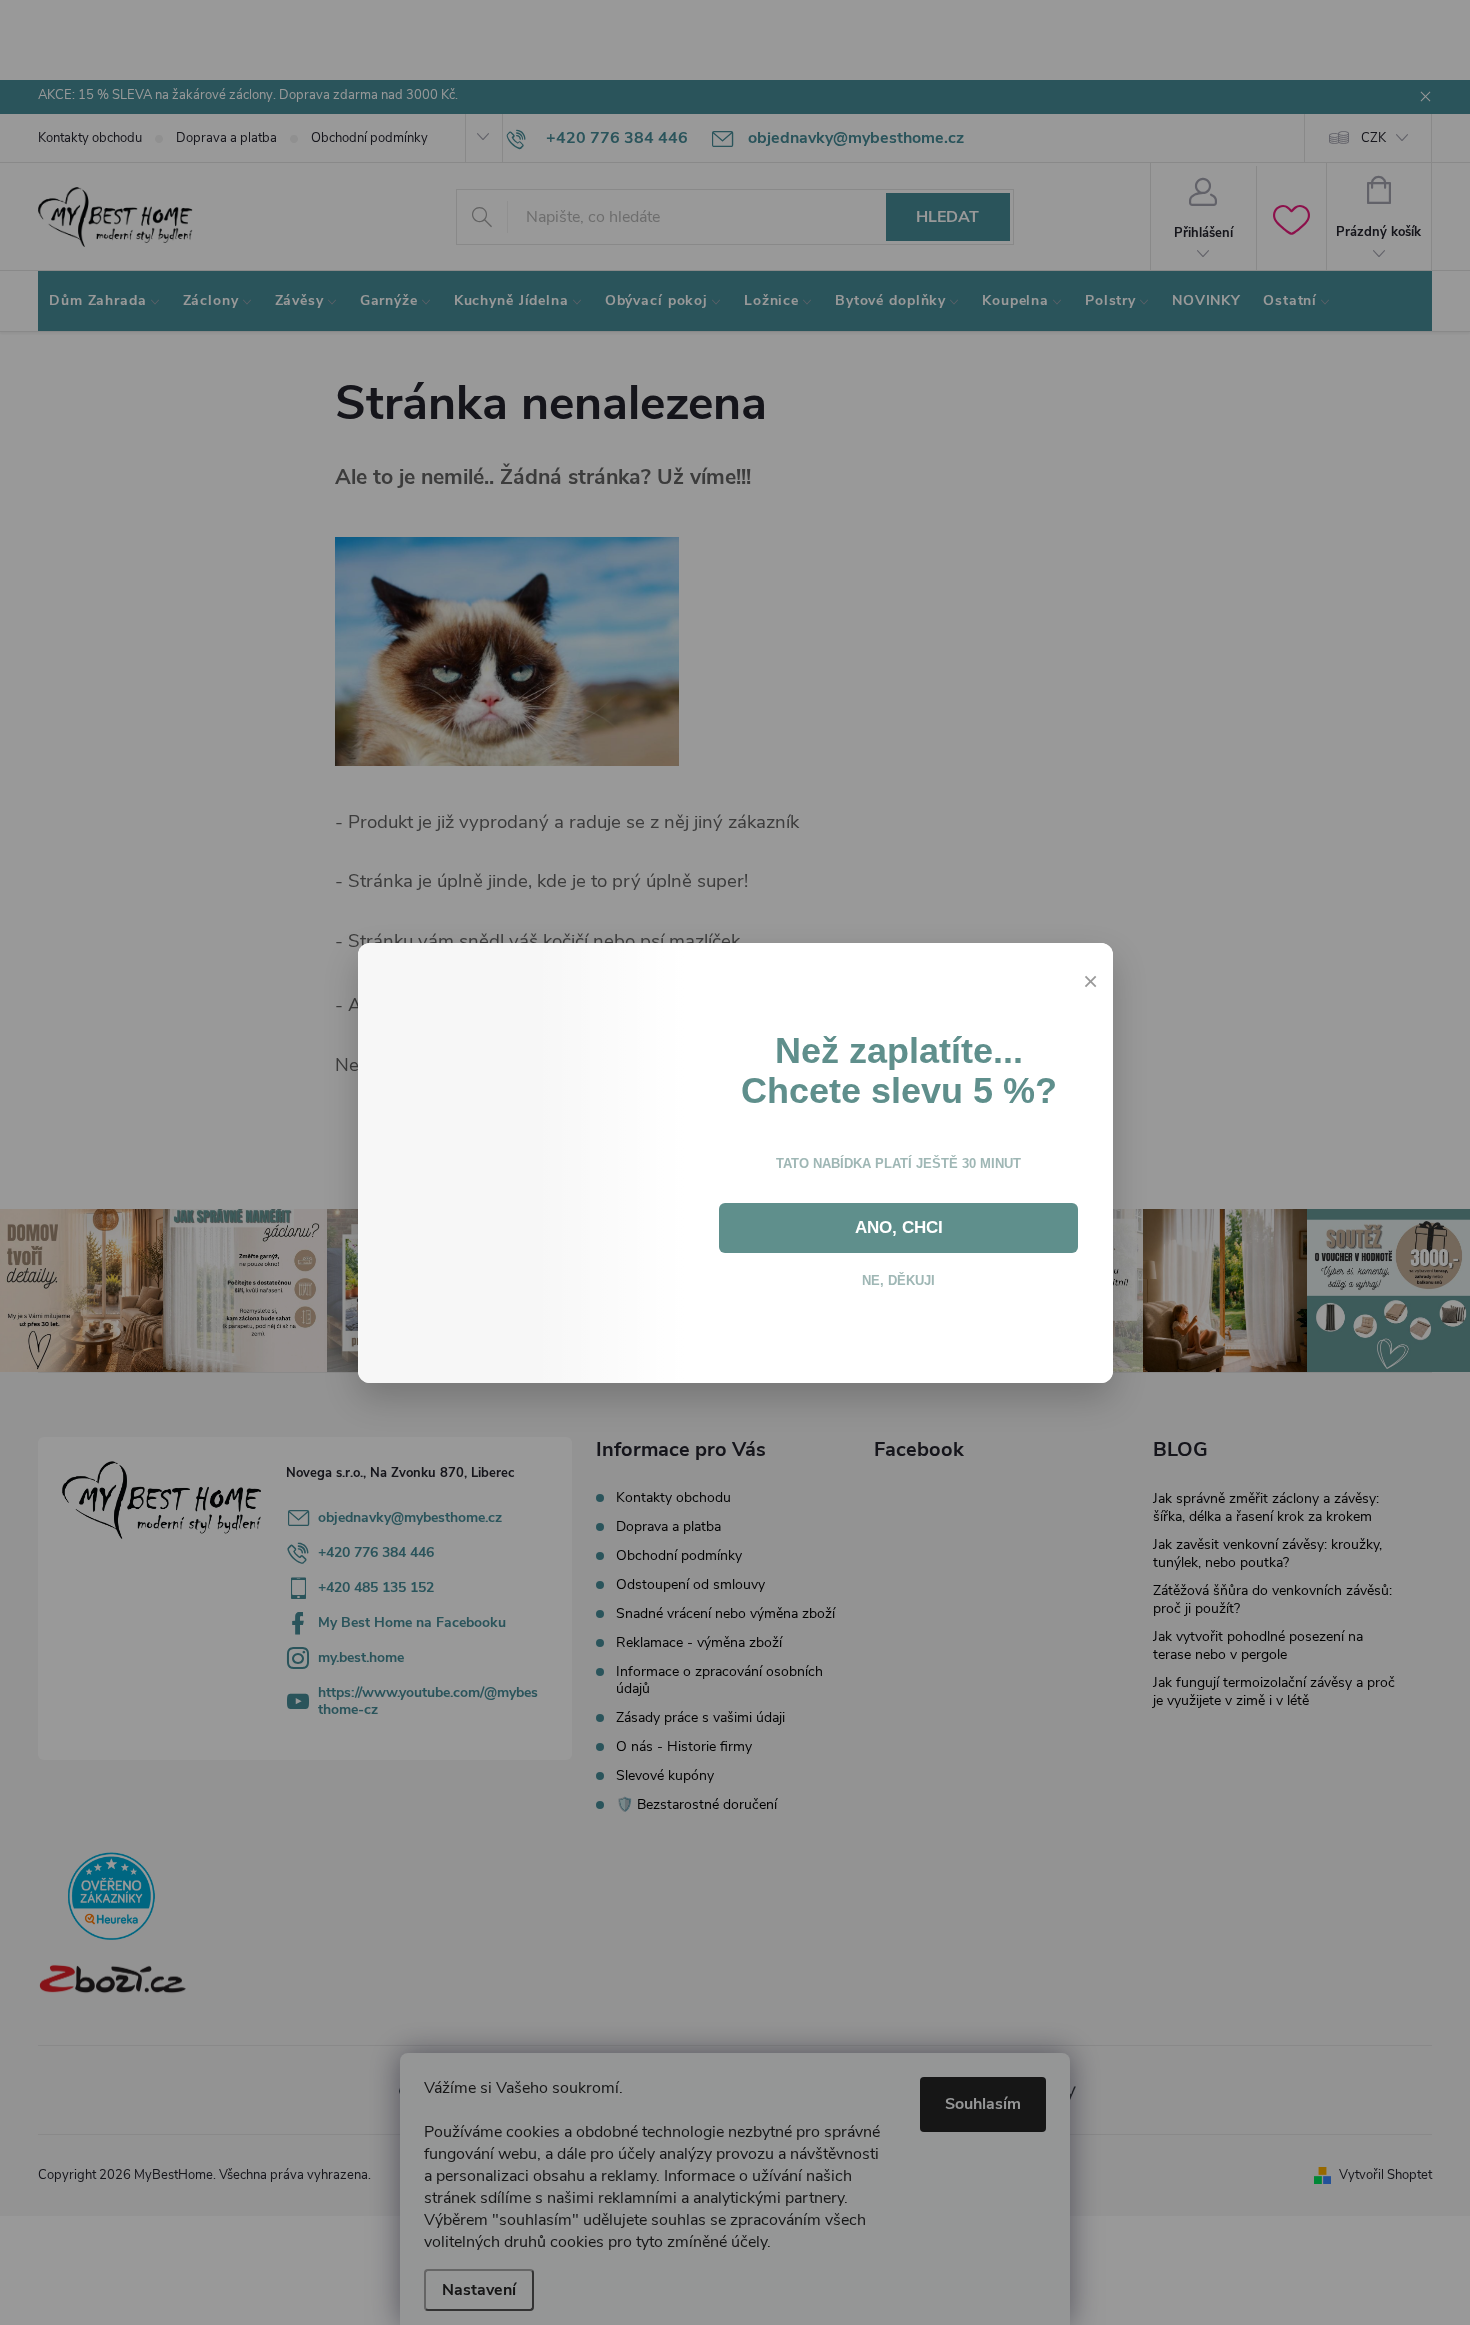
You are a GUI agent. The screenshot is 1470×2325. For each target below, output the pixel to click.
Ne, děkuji (899, 1308)
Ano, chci (899, 1256)
